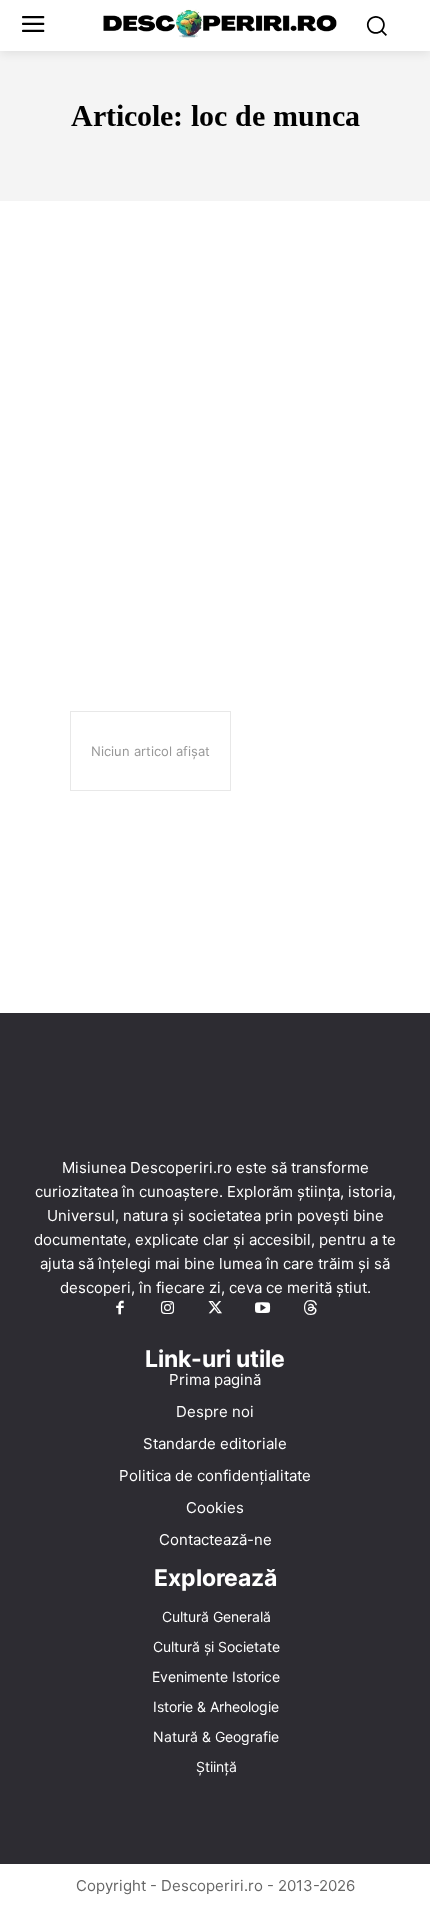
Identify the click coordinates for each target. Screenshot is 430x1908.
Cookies (215, 1507)
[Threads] (310, 1309)
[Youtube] (263, 1309)
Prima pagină (215, 1379)
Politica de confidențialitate (215, 1475)
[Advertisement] (215, 426)
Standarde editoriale (215, 1443)
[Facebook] (120, 1309)
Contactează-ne (215, 1539)
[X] (215, 1309)
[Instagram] (168, 1309)
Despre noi (215, 1411)
